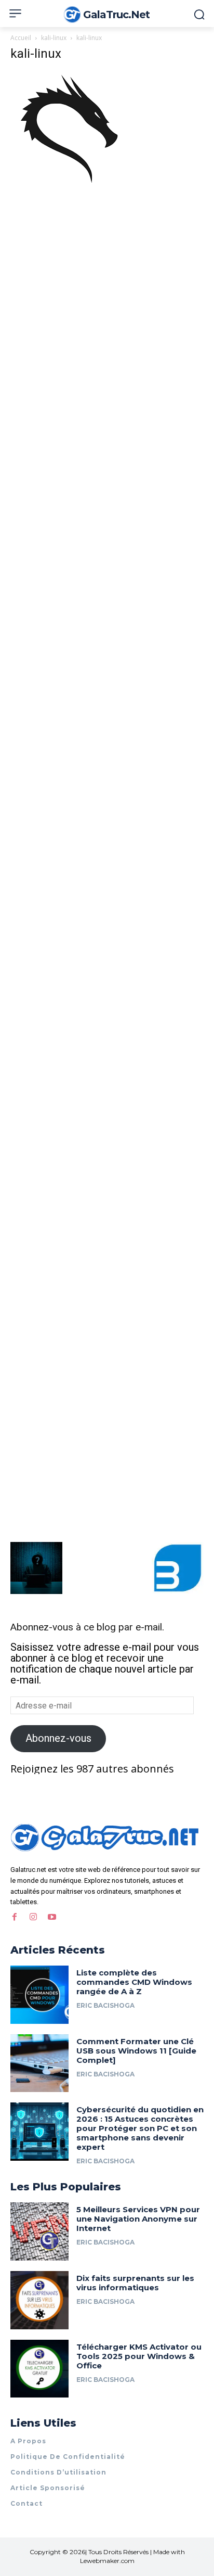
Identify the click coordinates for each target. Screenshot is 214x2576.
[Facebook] (15, 1917)
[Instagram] (33, 1917)
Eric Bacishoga (105, 2005)
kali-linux (54, 38)
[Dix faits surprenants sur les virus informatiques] (39, 2300)
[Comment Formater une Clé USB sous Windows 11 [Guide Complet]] (39, 2063)
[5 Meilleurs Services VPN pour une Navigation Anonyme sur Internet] (39, 2231)
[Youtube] (52, 1917)
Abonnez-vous (58, 1738)
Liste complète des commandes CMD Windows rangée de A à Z (134, 1982)
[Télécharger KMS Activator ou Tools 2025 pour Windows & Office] (39, 2369)
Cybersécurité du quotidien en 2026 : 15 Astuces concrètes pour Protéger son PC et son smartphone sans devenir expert (140, 2128)
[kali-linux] (69, 185)
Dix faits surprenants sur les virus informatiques (135, 2283)
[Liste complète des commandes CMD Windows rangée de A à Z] (39, 1995)
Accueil (21, 38)
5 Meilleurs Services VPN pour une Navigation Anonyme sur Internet (138, 2219)
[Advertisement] (107, 303)
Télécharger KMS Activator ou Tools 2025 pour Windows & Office (139, 2356)
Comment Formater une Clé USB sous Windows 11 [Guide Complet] (136, 2051)
